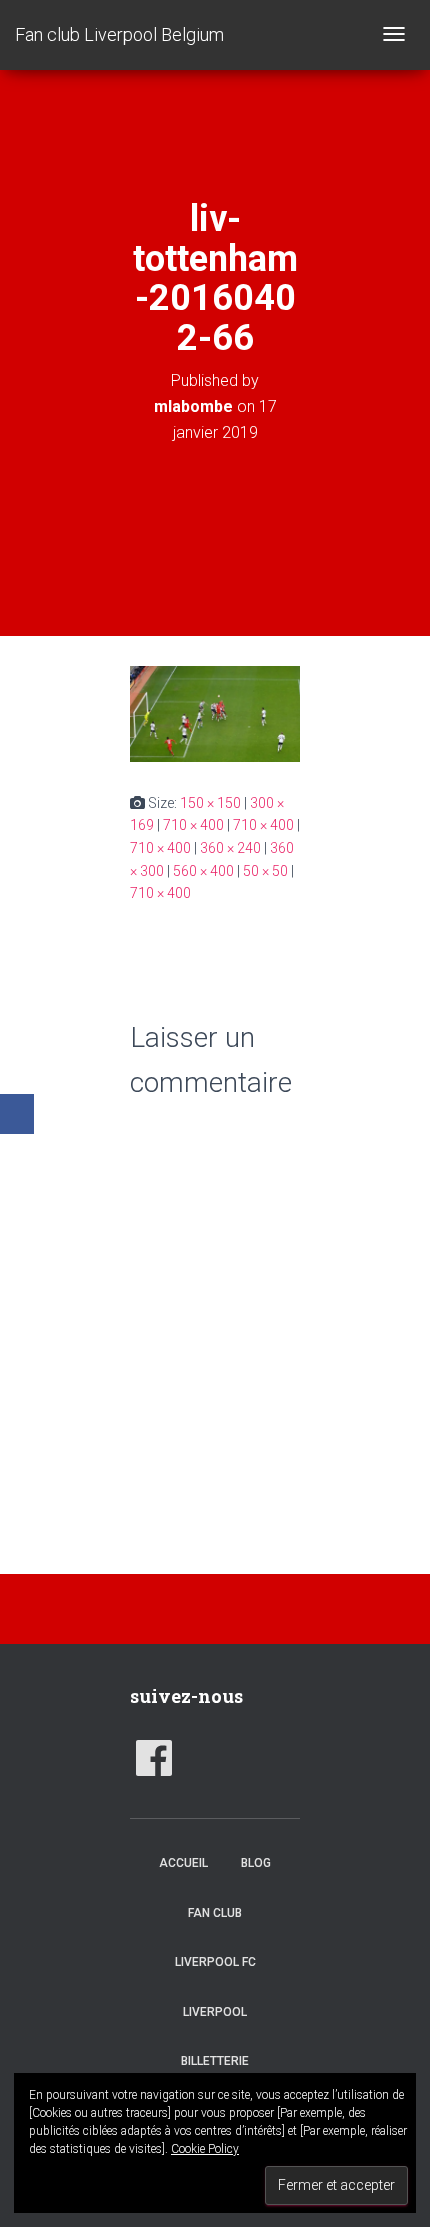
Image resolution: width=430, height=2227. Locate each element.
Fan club (215, 1913)
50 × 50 (265, 871)
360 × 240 (230, 848)
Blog (256, 1863)
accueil (183, 1863)
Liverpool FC (215, 1962)
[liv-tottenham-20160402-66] (215, 713)
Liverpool (215, 2012)
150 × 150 (210, 803)
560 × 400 (203, 871)
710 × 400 (193, 825)
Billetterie (215, 2061)
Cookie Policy (205, 2149)
